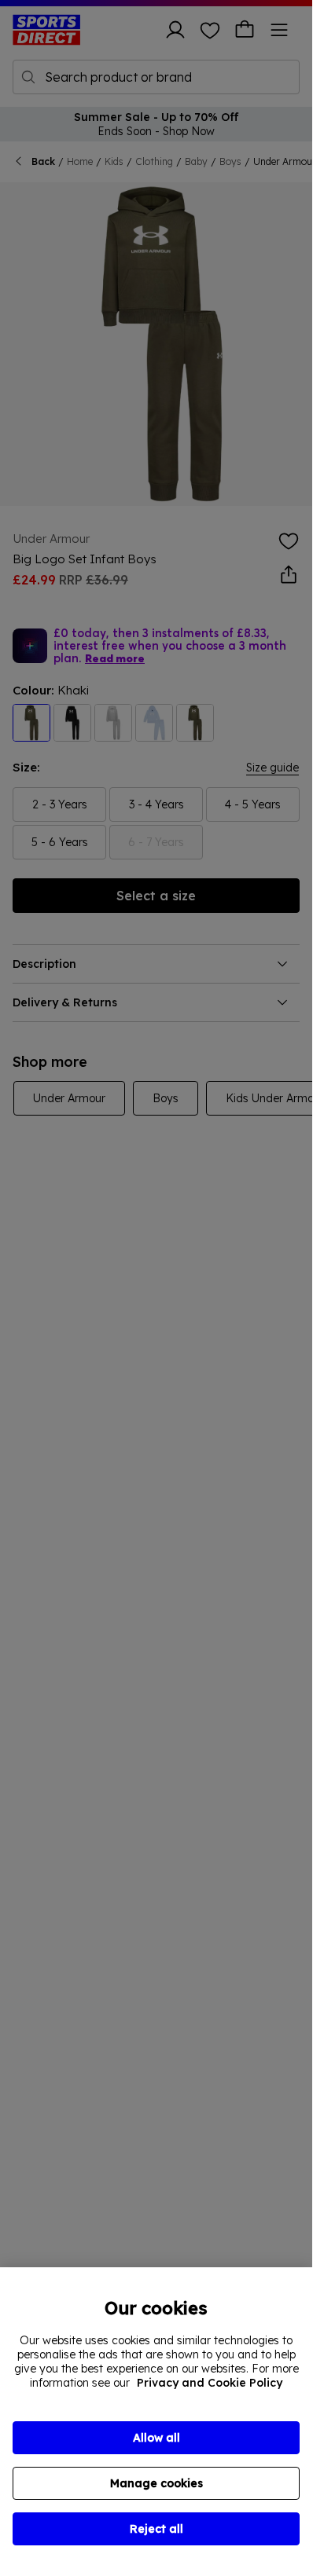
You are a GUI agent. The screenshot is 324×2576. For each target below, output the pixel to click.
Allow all (156, 2438)
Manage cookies (156, 2483)
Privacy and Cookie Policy (210, 2383)
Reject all (156, 2529)
